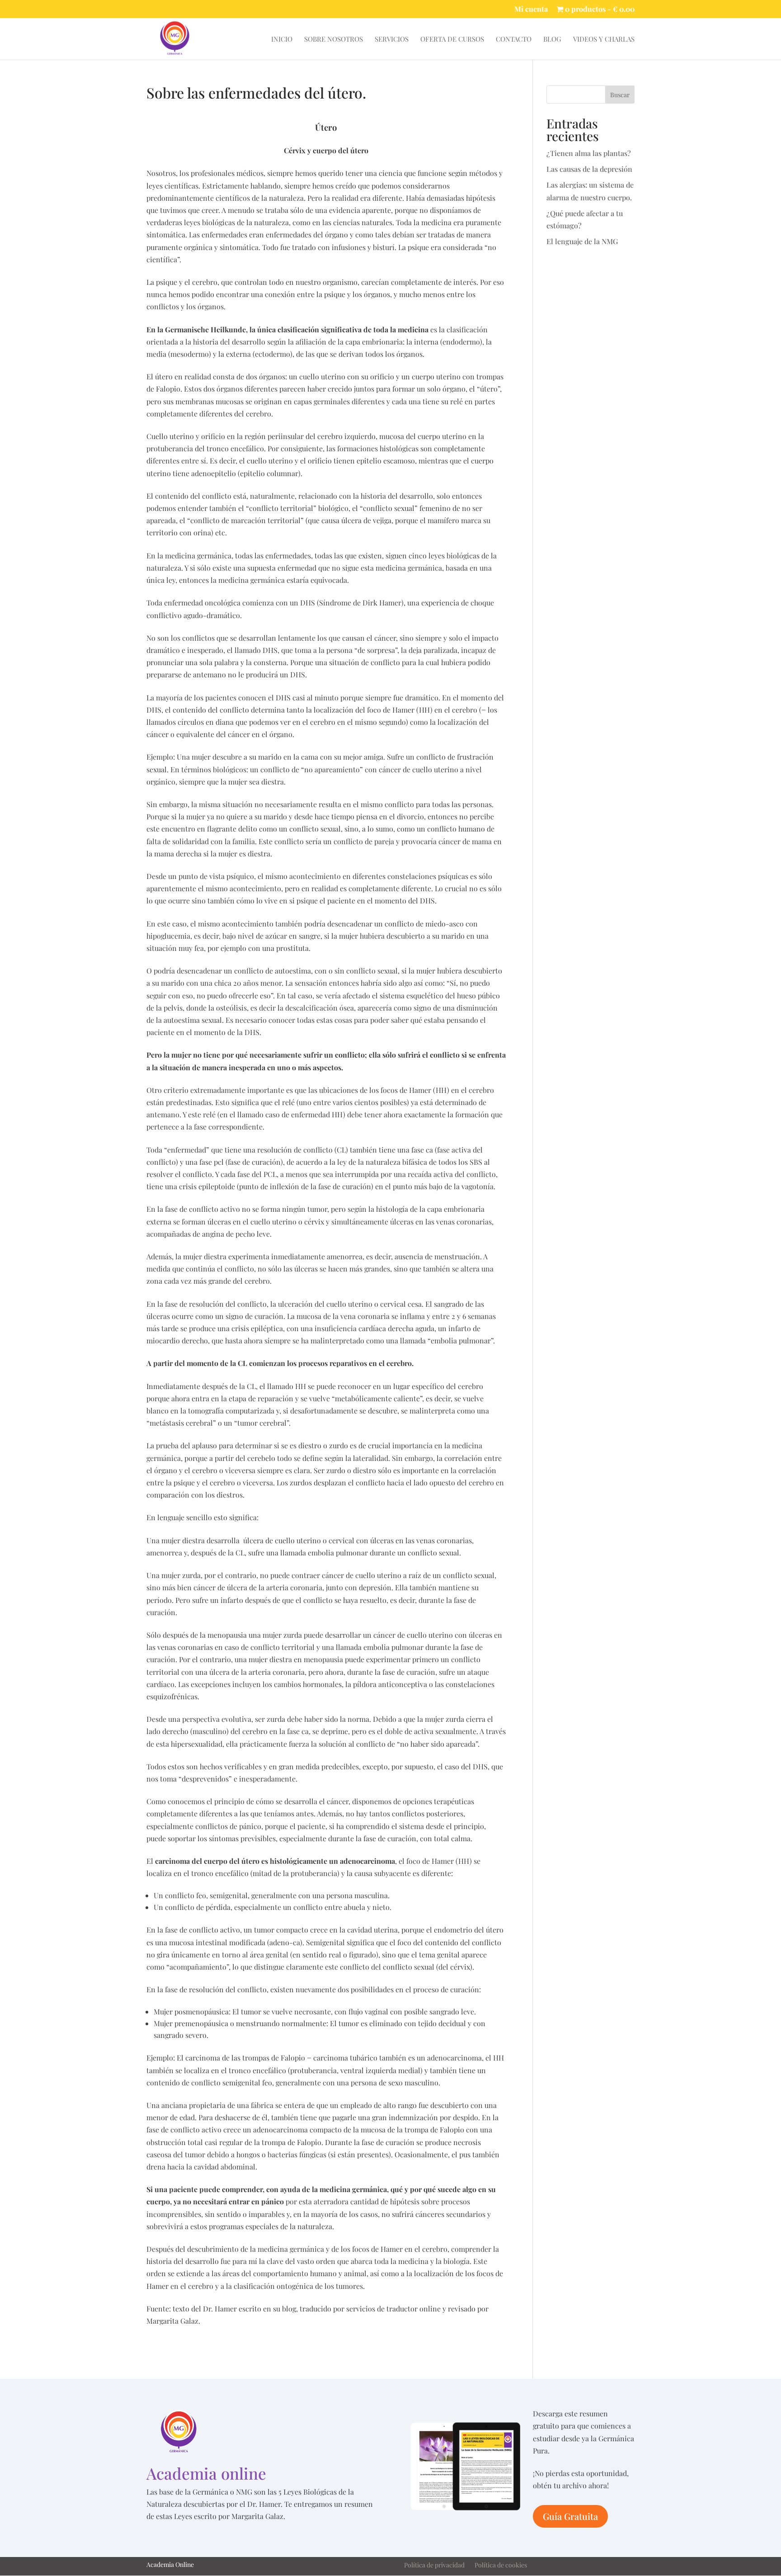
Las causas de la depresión (589, 169)
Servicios (392, 40)
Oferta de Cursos (452, 40)
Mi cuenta (531, 9)
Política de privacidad (434, 2566)
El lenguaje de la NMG (582, 241)
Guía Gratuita (570, 2516)
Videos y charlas (604, 40)
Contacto (514, 40)
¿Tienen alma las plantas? (589, 153)
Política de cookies (501, 2566)
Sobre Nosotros (334, 40)
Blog (552, 40)
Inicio (282, 40)
